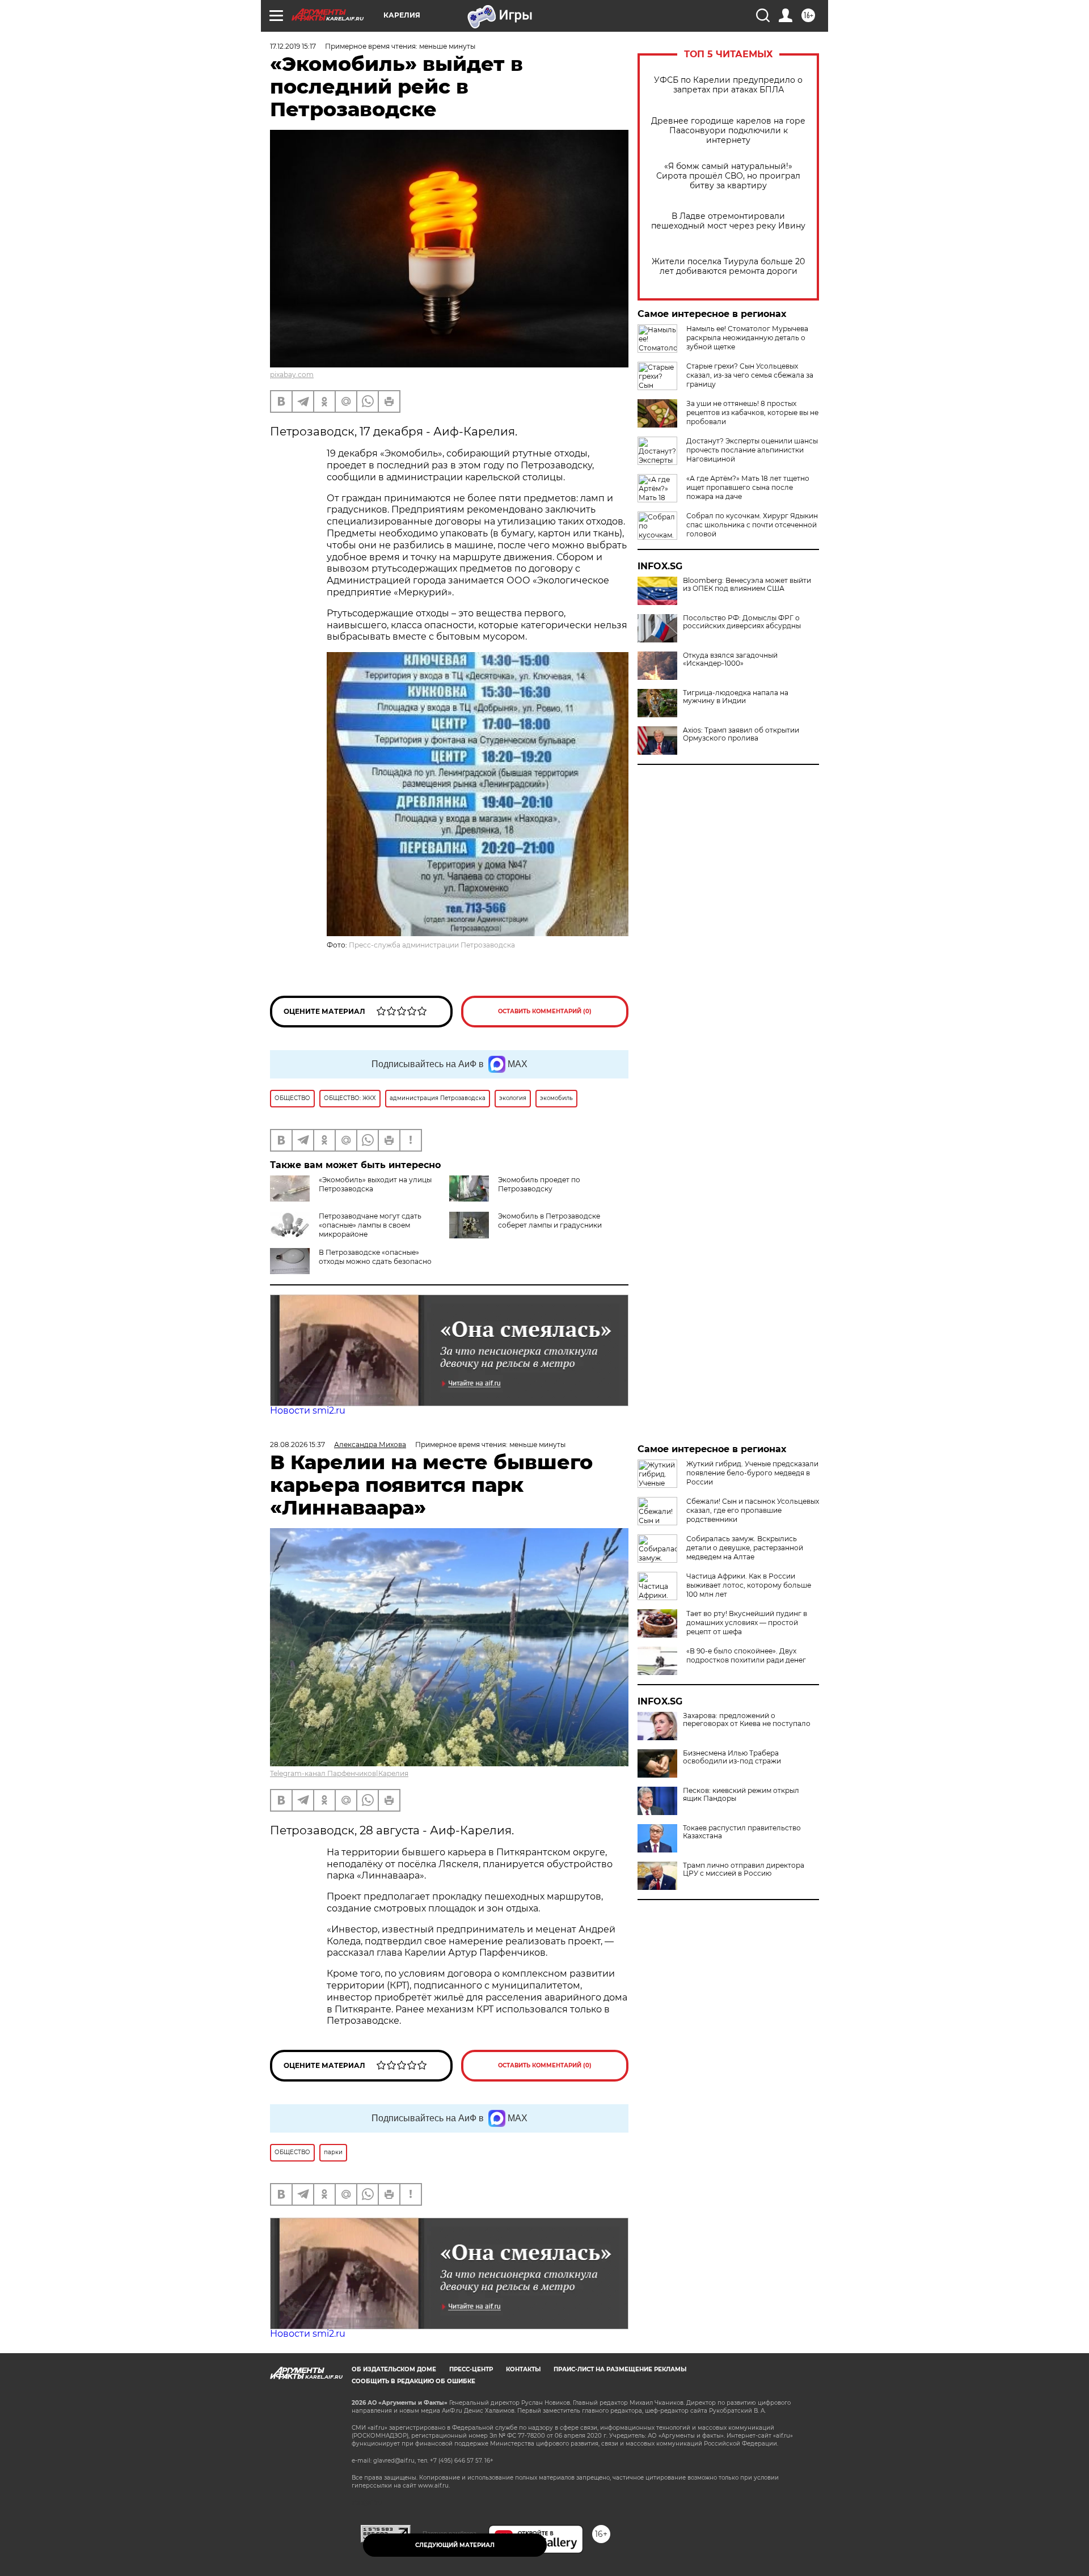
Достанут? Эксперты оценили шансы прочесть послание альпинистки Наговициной (752, 450)
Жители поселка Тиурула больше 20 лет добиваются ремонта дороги (728, 267)
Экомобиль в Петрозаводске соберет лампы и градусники (550, 1221)
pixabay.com (292, 375)
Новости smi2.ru (308, 1410)
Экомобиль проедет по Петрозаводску (539, 1184)
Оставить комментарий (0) (545, 1011)
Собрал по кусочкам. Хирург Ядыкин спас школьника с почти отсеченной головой (752, 525)
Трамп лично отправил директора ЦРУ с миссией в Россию (744, 1869)
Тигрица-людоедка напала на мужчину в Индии (736, 697)
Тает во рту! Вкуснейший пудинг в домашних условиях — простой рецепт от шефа (747, 1623)
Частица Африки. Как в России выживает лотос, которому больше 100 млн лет (749, 1585)
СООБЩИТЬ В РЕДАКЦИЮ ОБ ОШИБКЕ (413, 2381)
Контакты (523, 2369)
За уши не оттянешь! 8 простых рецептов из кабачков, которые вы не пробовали (752, 413)
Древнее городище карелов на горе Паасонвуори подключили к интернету (728, 131)
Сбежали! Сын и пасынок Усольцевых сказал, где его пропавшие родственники (753, 1510)
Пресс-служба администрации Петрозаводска (432, 945)
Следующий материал (455, 2545)
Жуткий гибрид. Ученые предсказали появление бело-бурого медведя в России (752, 1473)
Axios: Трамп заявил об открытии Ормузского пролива (741, 734)
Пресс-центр (471, 2369)
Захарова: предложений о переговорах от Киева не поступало (747, 1720)
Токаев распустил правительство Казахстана (742, 1832)
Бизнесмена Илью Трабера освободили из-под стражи (732, 1757)
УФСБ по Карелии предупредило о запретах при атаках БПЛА (728, 85)
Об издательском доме (394, 2369)
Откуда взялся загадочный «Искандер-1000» (730, 659)
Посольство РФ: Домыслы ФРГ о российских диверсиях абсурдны (742, 622)
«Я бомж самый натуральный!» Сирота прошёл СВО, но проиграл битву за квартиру (728, 176)
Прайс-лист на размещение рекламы (620, 2369)
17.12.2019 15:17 (293, 46)
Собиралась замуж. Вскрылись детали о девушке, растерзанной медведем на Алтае (745, 1548)
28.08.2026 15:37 (297, 1444)
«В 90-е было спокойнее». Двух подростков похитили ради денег (746, 1655)
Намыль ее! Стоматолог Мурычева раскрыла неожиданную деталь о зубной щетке (747, 338)
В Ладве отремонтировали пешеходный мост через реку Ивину (728, 221)
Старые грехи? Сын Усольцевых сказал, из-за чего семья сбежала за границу (750, 375)
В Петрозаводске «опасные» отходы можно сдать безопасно (375, 1257)
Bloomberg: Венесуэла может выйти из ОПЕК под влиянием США (747, 585)
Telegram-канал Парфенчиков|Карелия (339, 1773)
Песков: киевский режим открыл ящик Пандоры (741, 1795)
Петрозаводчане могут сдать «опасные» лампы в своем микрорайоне (370, 1225)
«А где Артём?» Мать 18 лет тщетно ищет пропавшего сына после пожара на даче (748, 487)
